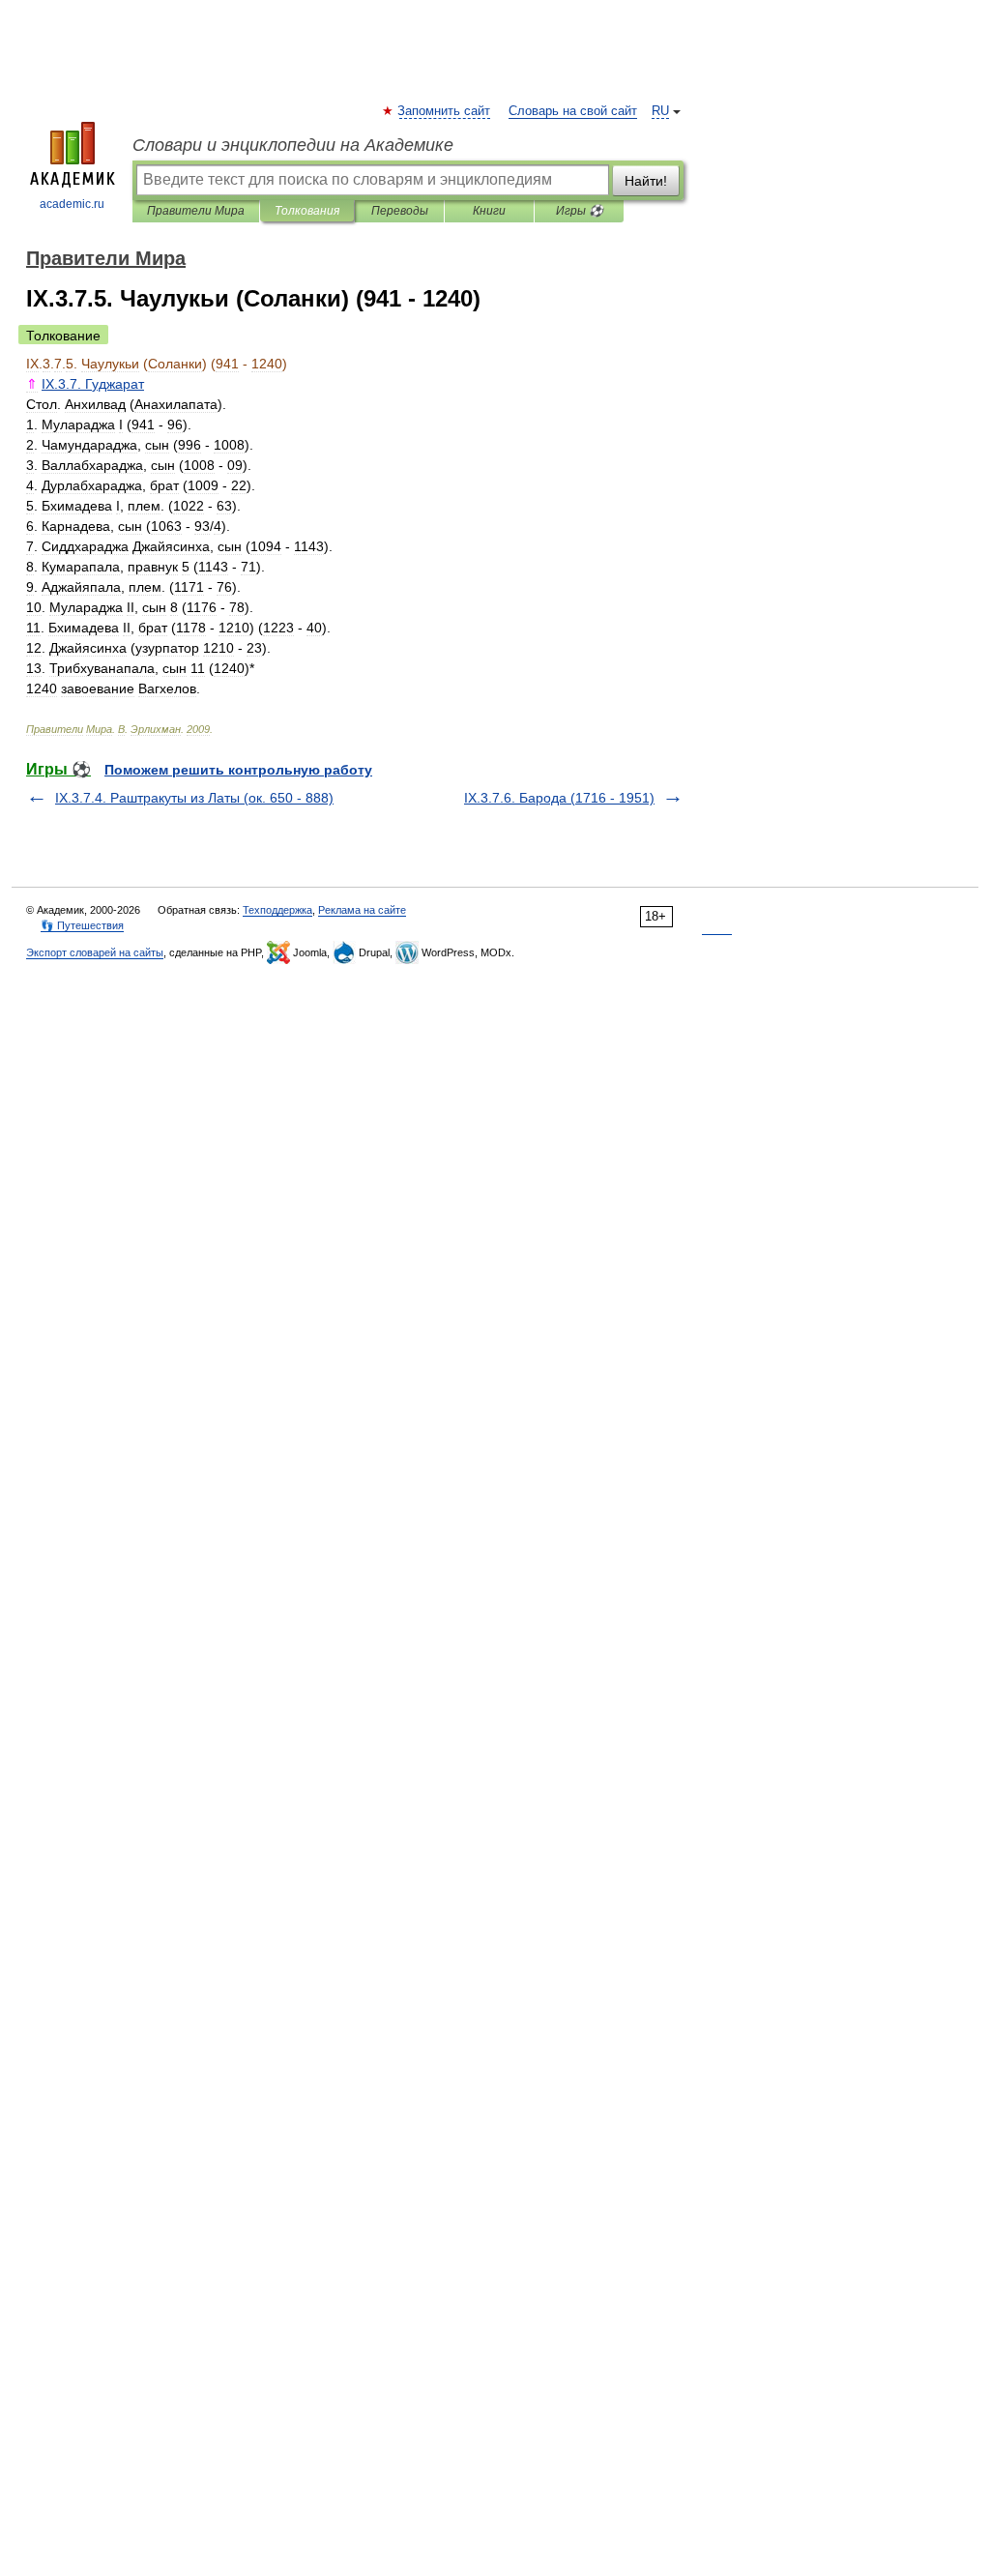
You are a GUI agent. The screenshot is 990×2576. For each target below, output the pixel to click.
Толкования (307, 211)
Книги (489, 211)
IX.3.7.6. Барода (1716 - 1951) (559, 798)
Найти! (646, 181)
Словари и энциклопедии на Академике (293, 145)
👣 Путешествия (82, 925)
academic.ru (72, 204)
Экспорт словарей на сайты (95, 952)
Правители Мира (196, 211)
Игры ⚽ (580, 211)
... (93, 384)
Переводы (400, 211)
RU (660, 111)
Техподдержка (277, 910)
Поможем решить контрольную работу (238, 770)
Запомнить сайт (445, 111)
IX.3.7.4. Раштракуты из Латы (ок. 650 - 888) (194, 798)
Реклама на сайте (362, 910)
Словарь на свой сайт (573, 111)
